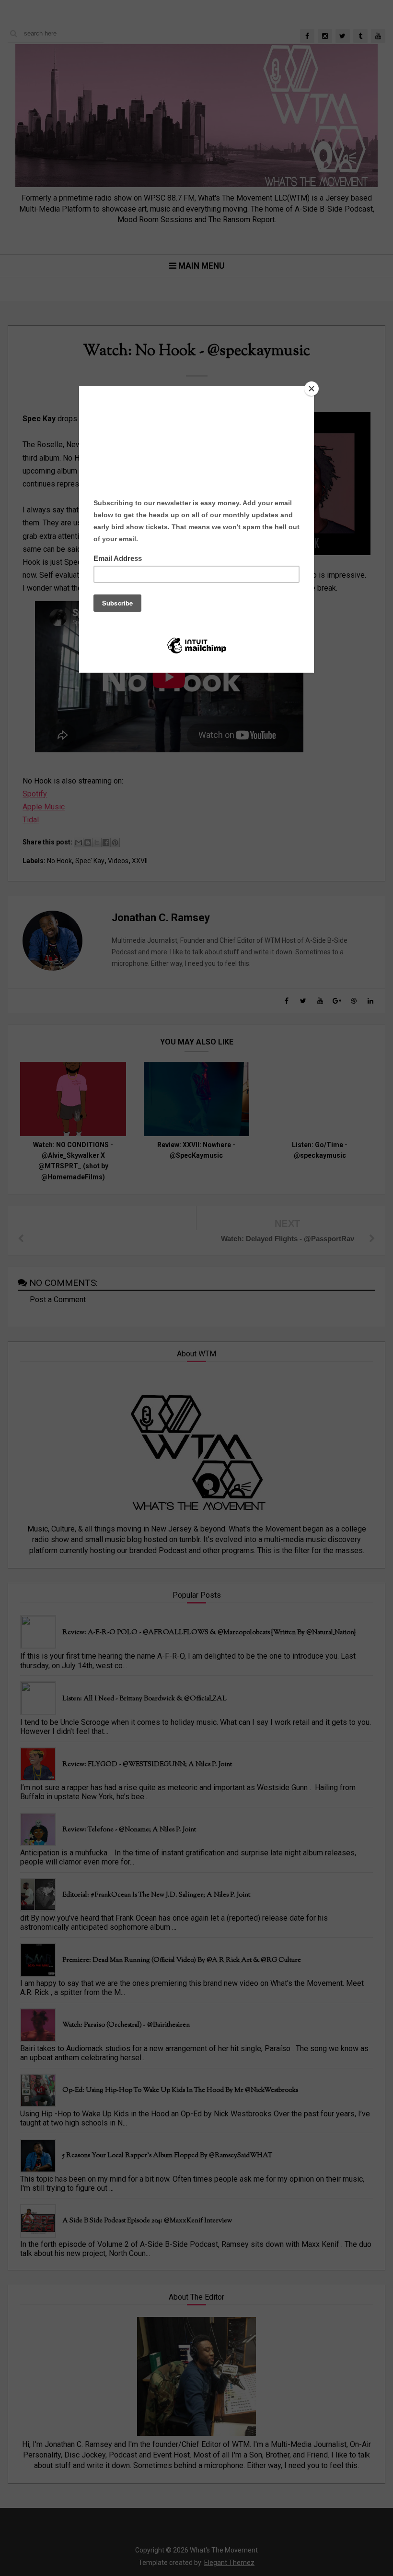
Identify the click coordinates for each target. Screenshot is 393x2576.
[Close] (312, 389)
